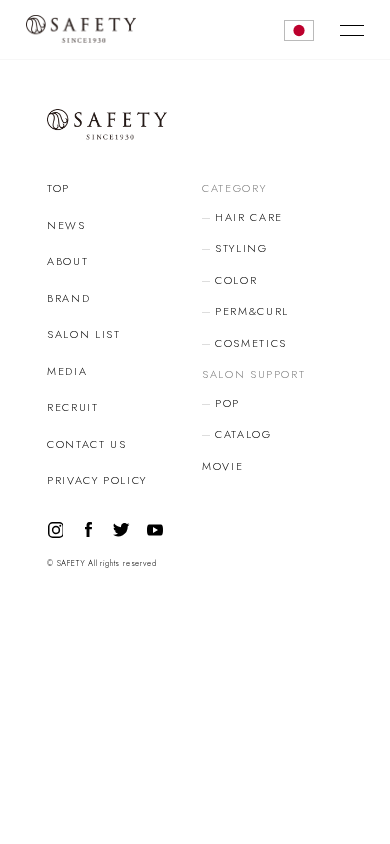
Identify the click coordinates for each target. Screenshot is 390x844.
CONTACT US (87, 444)
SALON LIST (84, 334)
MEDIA (67, 371)
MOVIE (222, 466)
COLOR (236, 280)
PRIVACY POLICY (97, 480)
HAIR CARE (249, 217)
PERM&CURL (252, 311)
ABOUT (67, 261)
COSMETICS (251, 343)
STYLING (241, 248)
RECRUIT (73, 407)
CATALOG (243, 434)
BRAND (68, 298)
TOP (58, 188)
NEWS (66, 225)
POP (227, 403)
